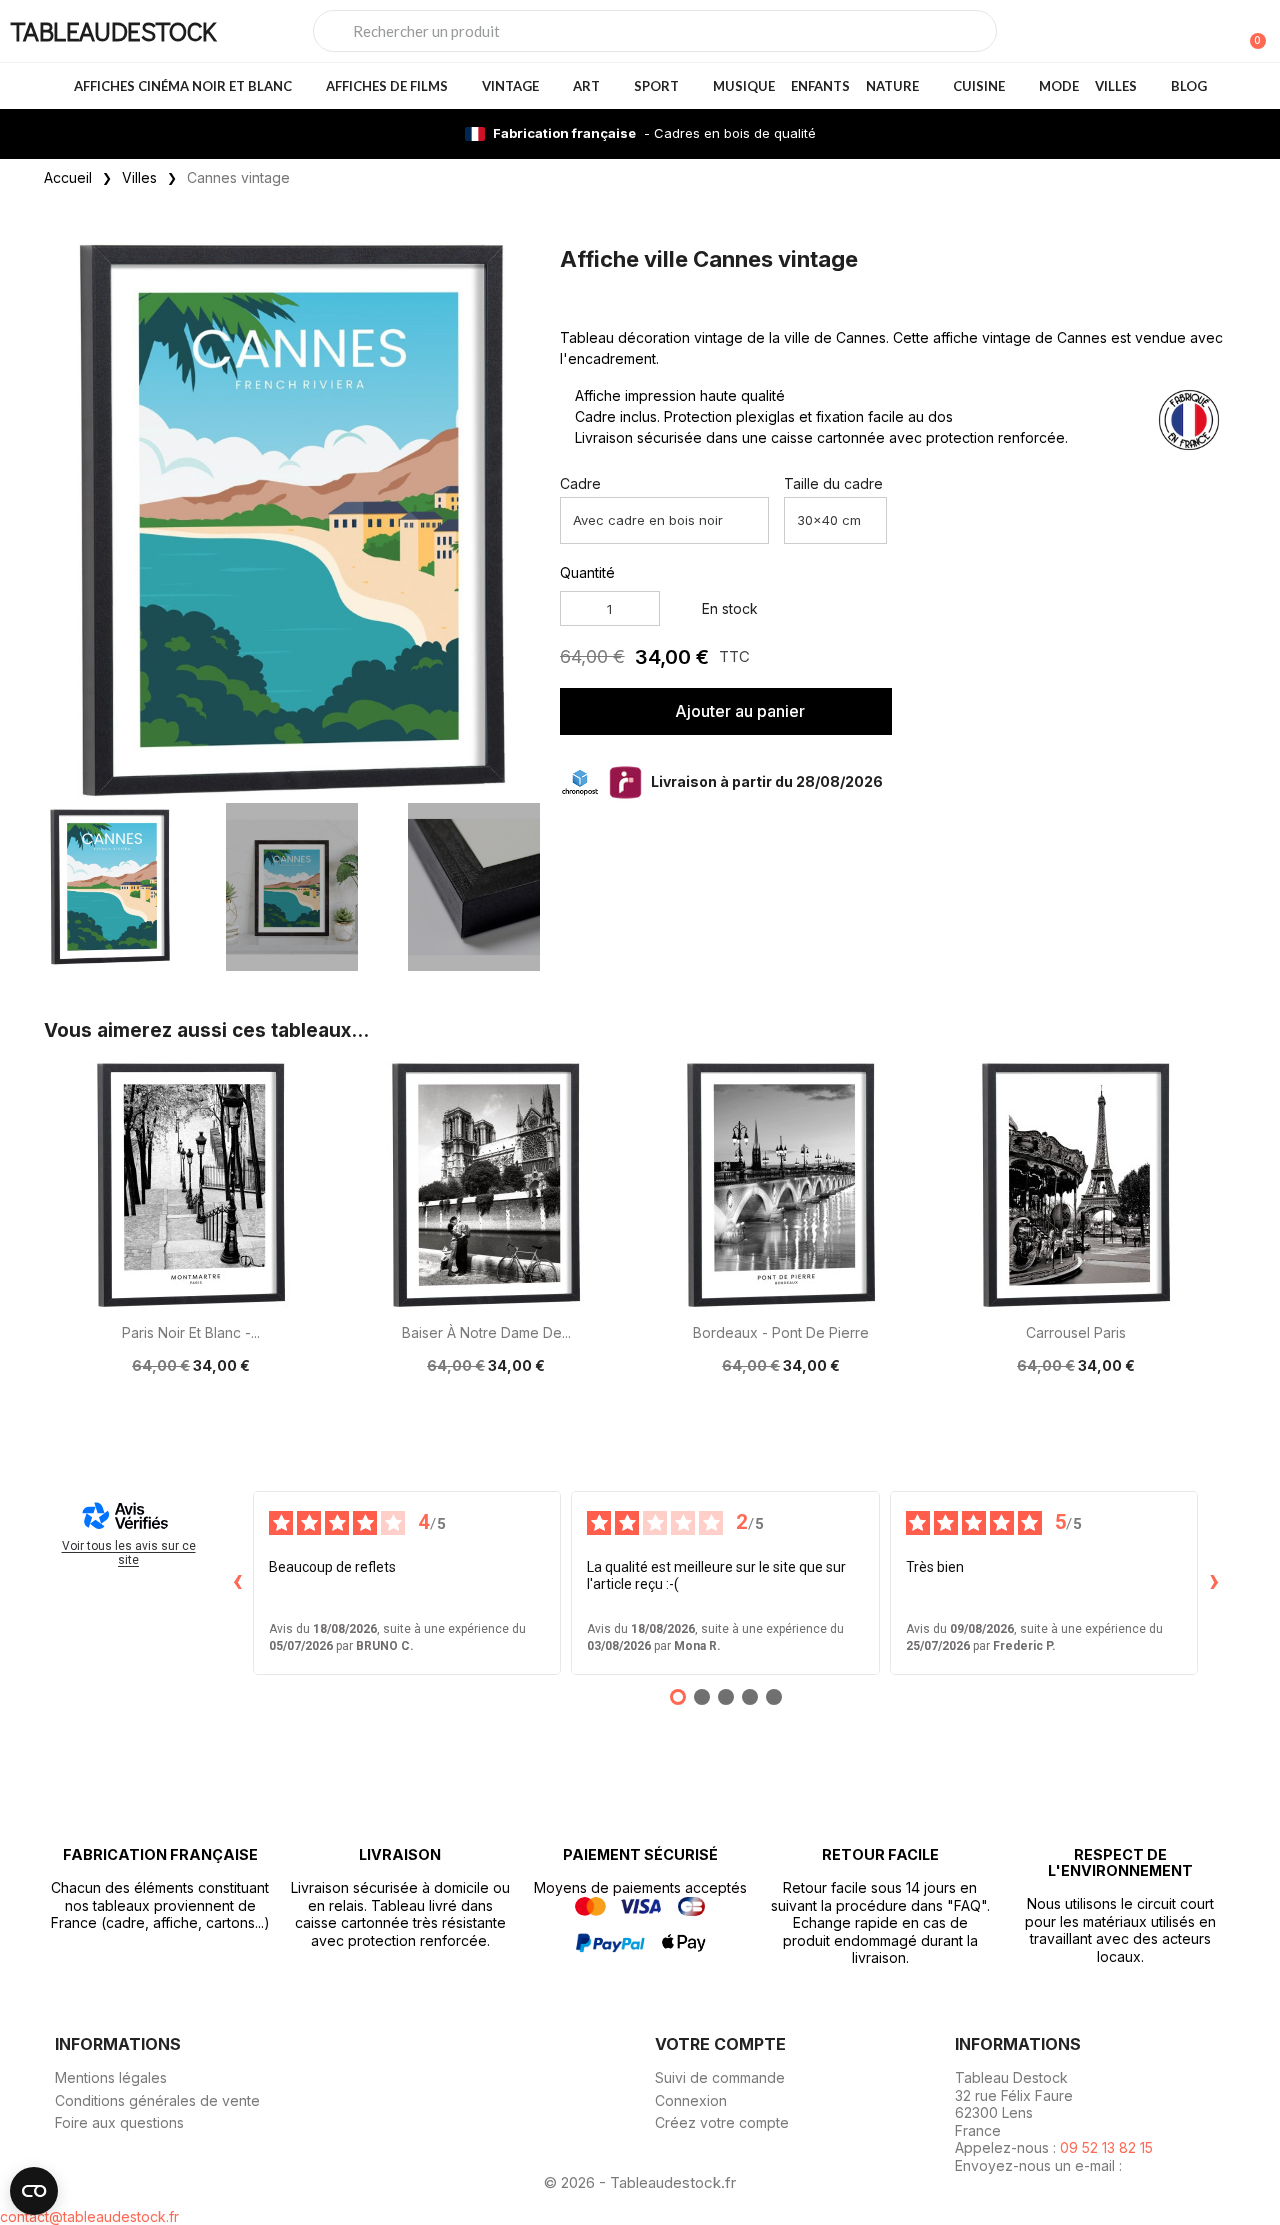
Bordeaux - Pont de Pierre (781, 1332)
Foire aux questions (119, 2122)
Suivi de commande (720, 2077)
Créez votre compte (722, 2122)
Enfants (820, 86)
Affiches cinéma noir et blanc (183, 86)
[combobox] (655, 31)
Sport (656, 86)
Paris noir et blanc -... (191, 1332)
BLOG (1189, 86)
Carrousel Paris (1076, 1332)
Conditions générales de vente (157, 2100)
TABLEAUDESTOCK (113, 30)
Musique (744, 86)
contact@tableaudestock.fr (89, 2216)
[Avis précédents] (237, 1583)
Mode (1059, 86)
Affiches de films (387, 86)
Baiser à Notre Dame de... (486, 1332)
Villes (1116, 86)
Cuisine (979, 86)
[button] (521, 519)
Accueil (68, 177)
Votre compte (720, 2044)
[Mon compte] (1218, 33)
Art (586, 86)
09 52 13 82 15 (1106, 2147)
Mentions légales (111, 2077)
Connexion (691, 2100)
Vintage (510, 86)
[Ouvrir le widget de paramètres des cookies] (34, 2191)
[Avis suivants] (1214, 1583)
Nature (892, 86)
